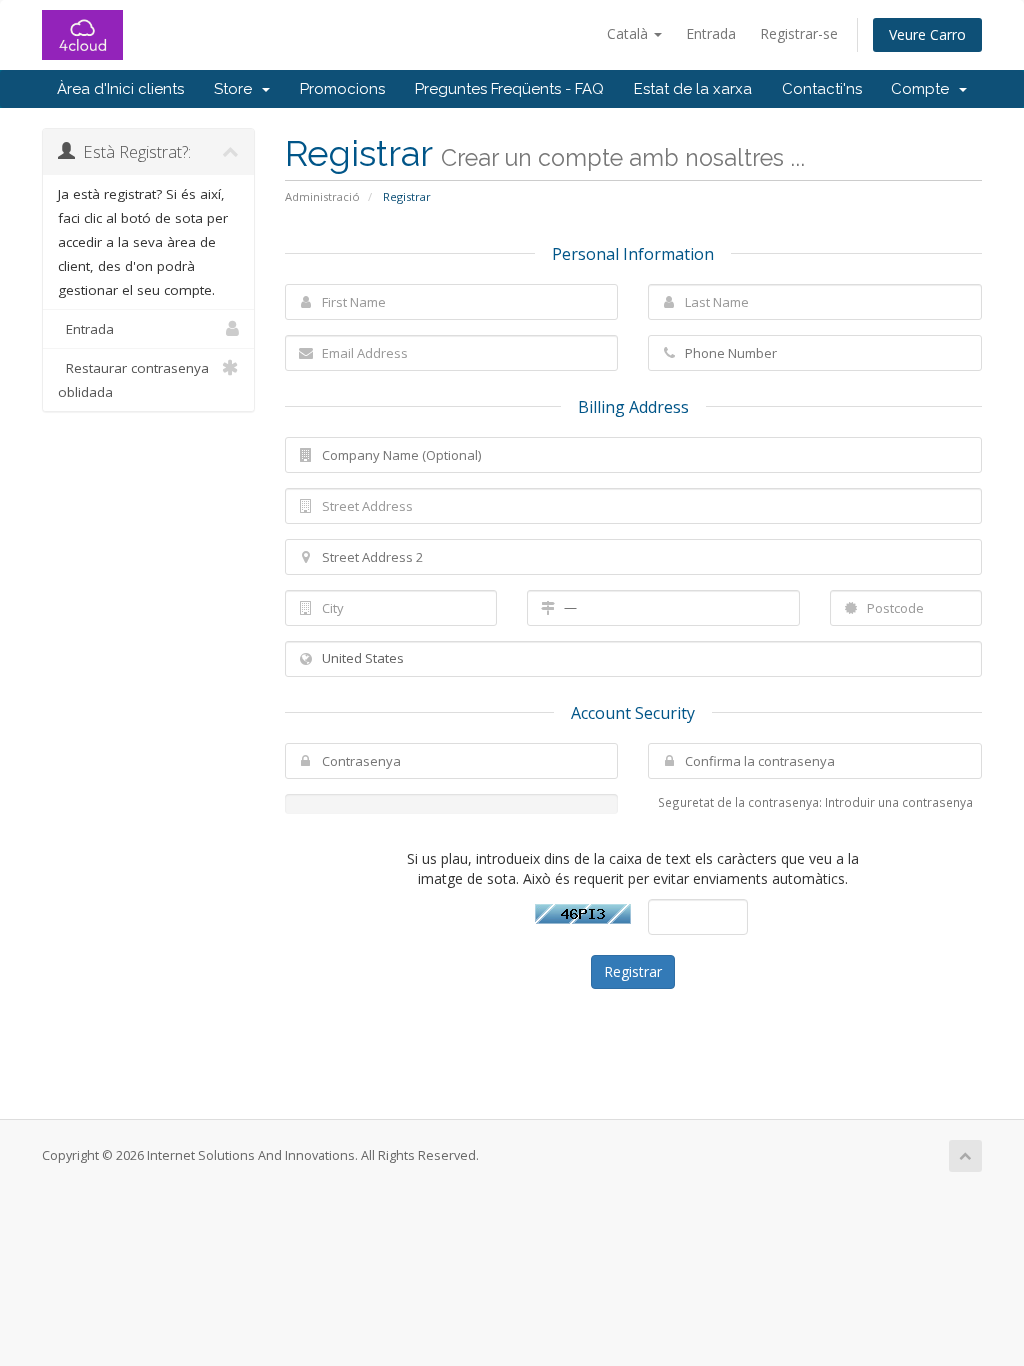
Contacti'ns (822, 89)
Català (629, 33)
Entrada (711, 33)
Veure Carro (927, 34)
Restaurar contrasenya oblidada (133, 380)
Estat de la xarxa (693, 89)
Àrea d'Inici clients (120, 89)
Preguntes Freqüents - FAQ (509, 89)
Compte (924, 89)
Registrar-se (799, 33)
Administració (322, 196)
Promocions (342, 89)
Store (237, 89)
